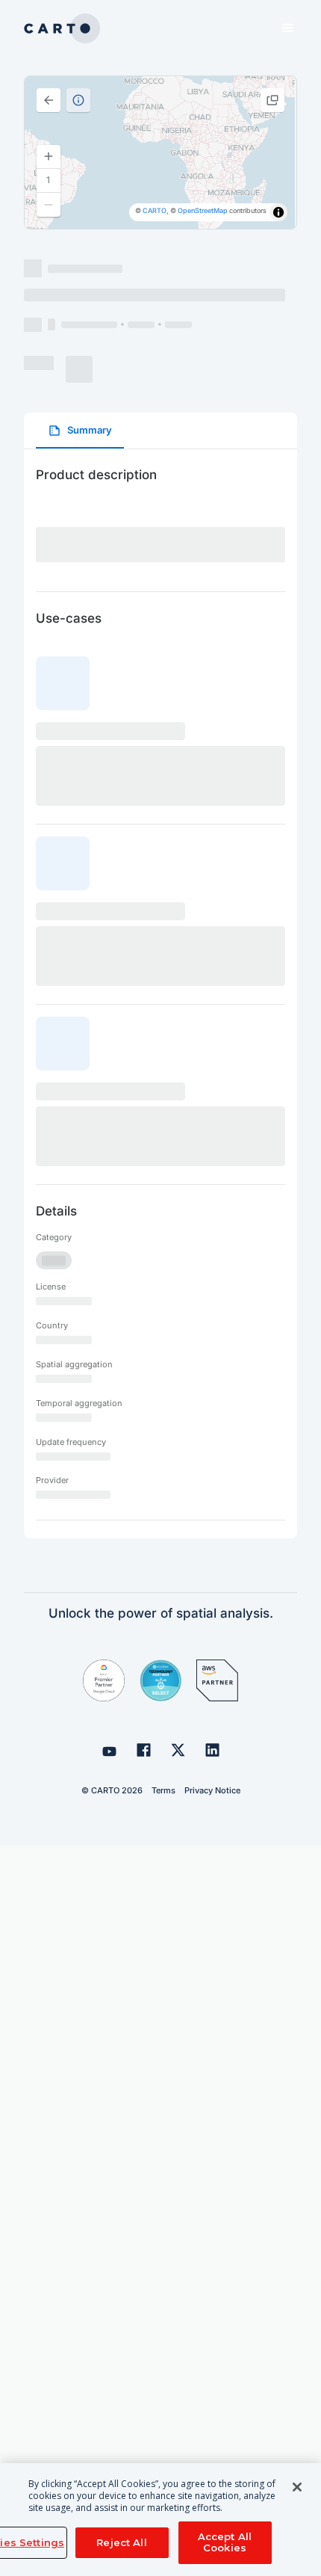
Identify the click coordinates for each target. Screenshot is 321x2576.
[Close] (297, 2487)
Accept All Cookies (225, 2542)
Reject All (121, 2542)
